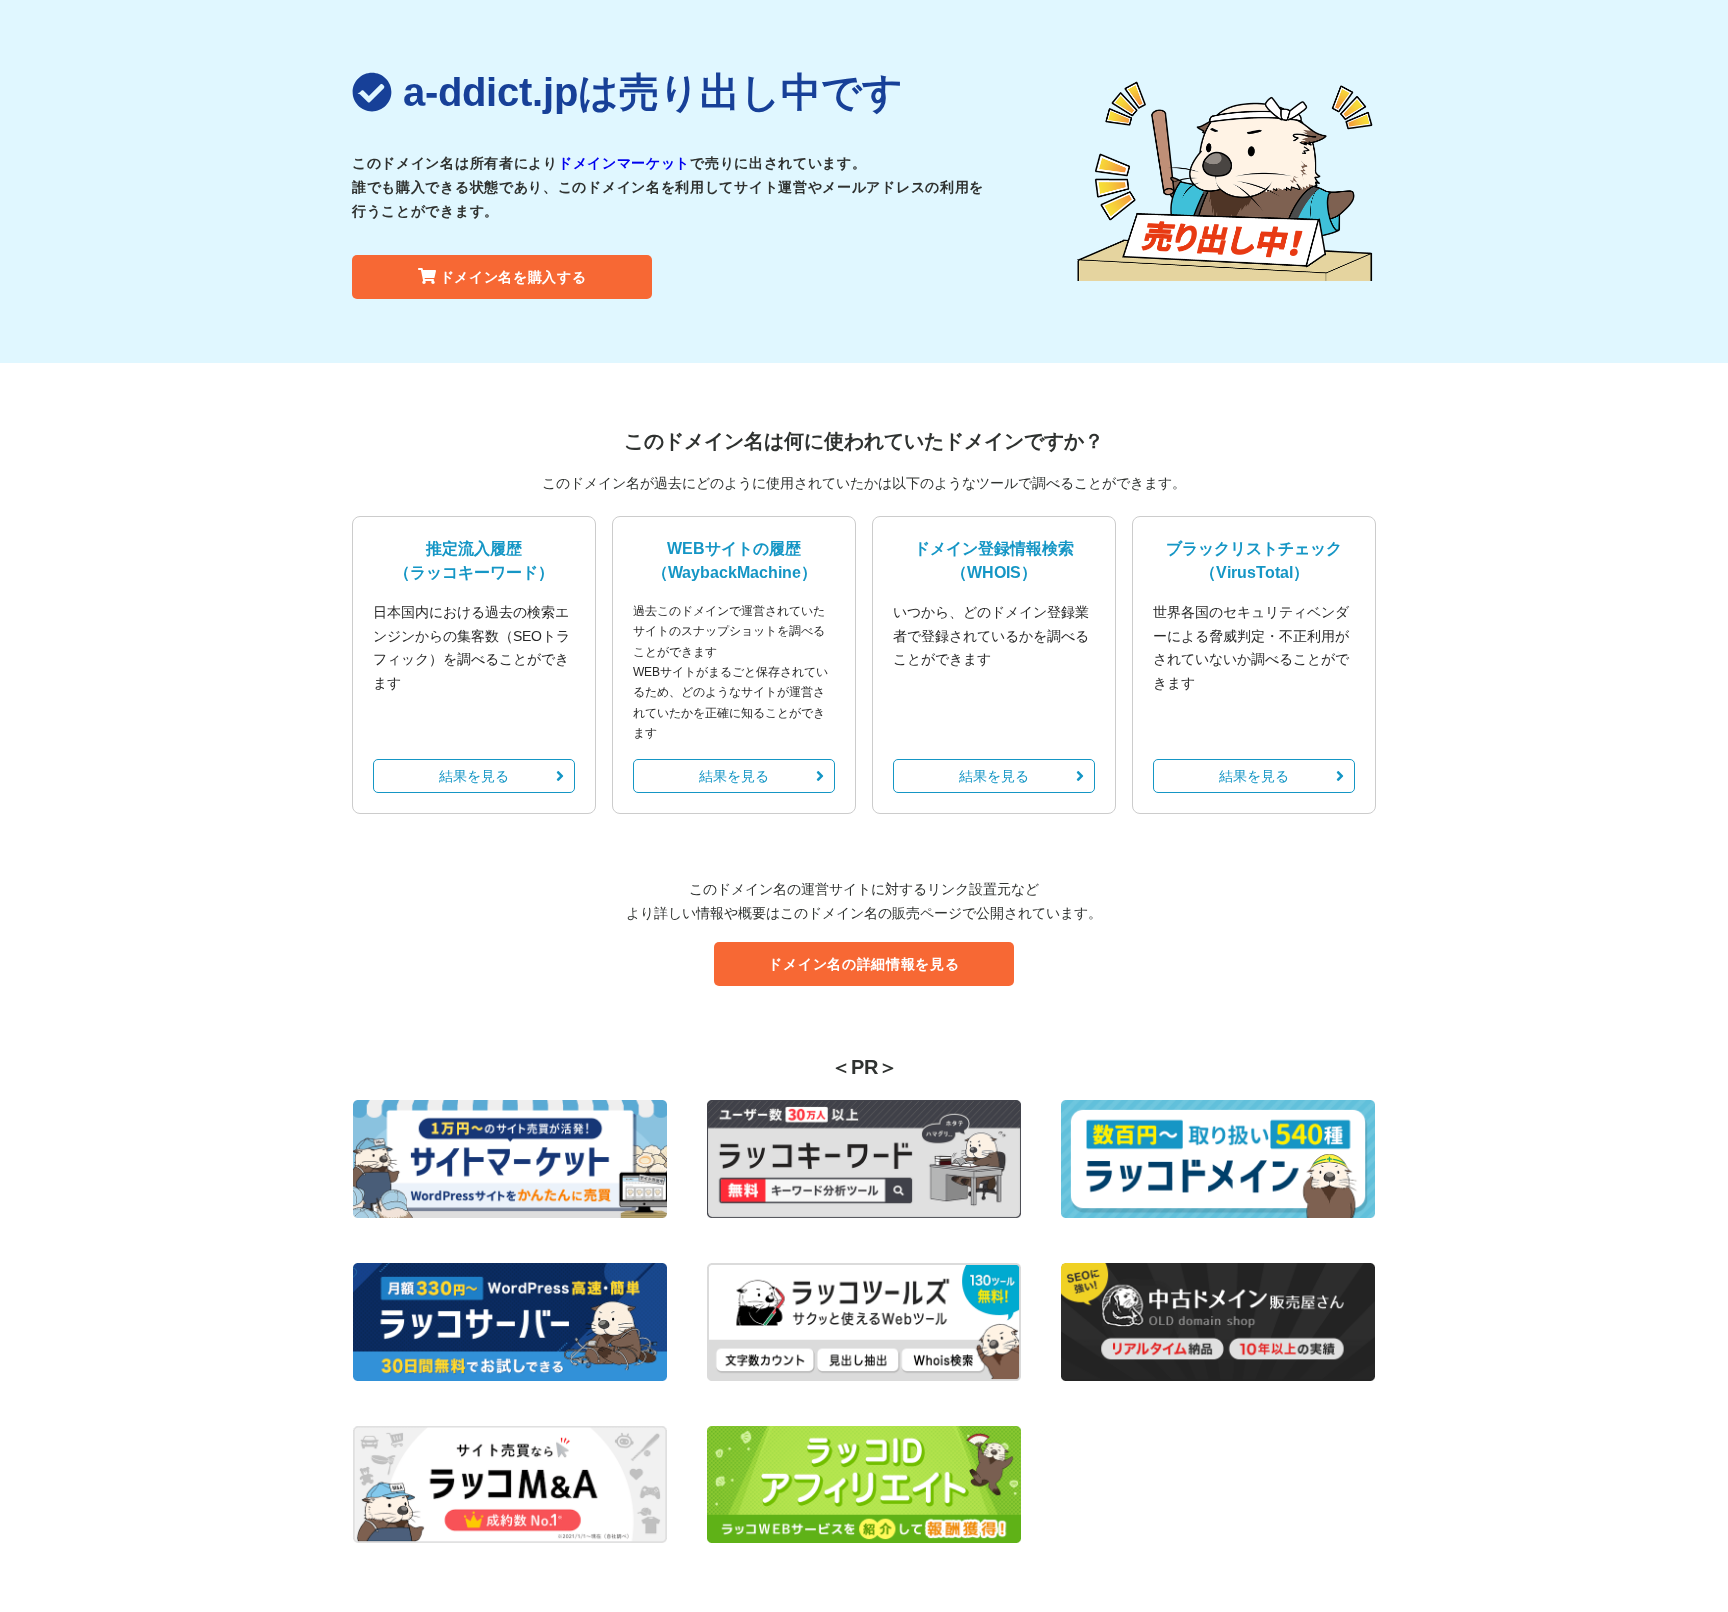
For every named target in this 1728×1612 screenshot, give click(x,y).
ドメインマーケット (624, 163)
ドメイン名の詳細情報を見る (863, 964)
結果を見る (474, 776)
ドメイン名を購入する (513, 277)
